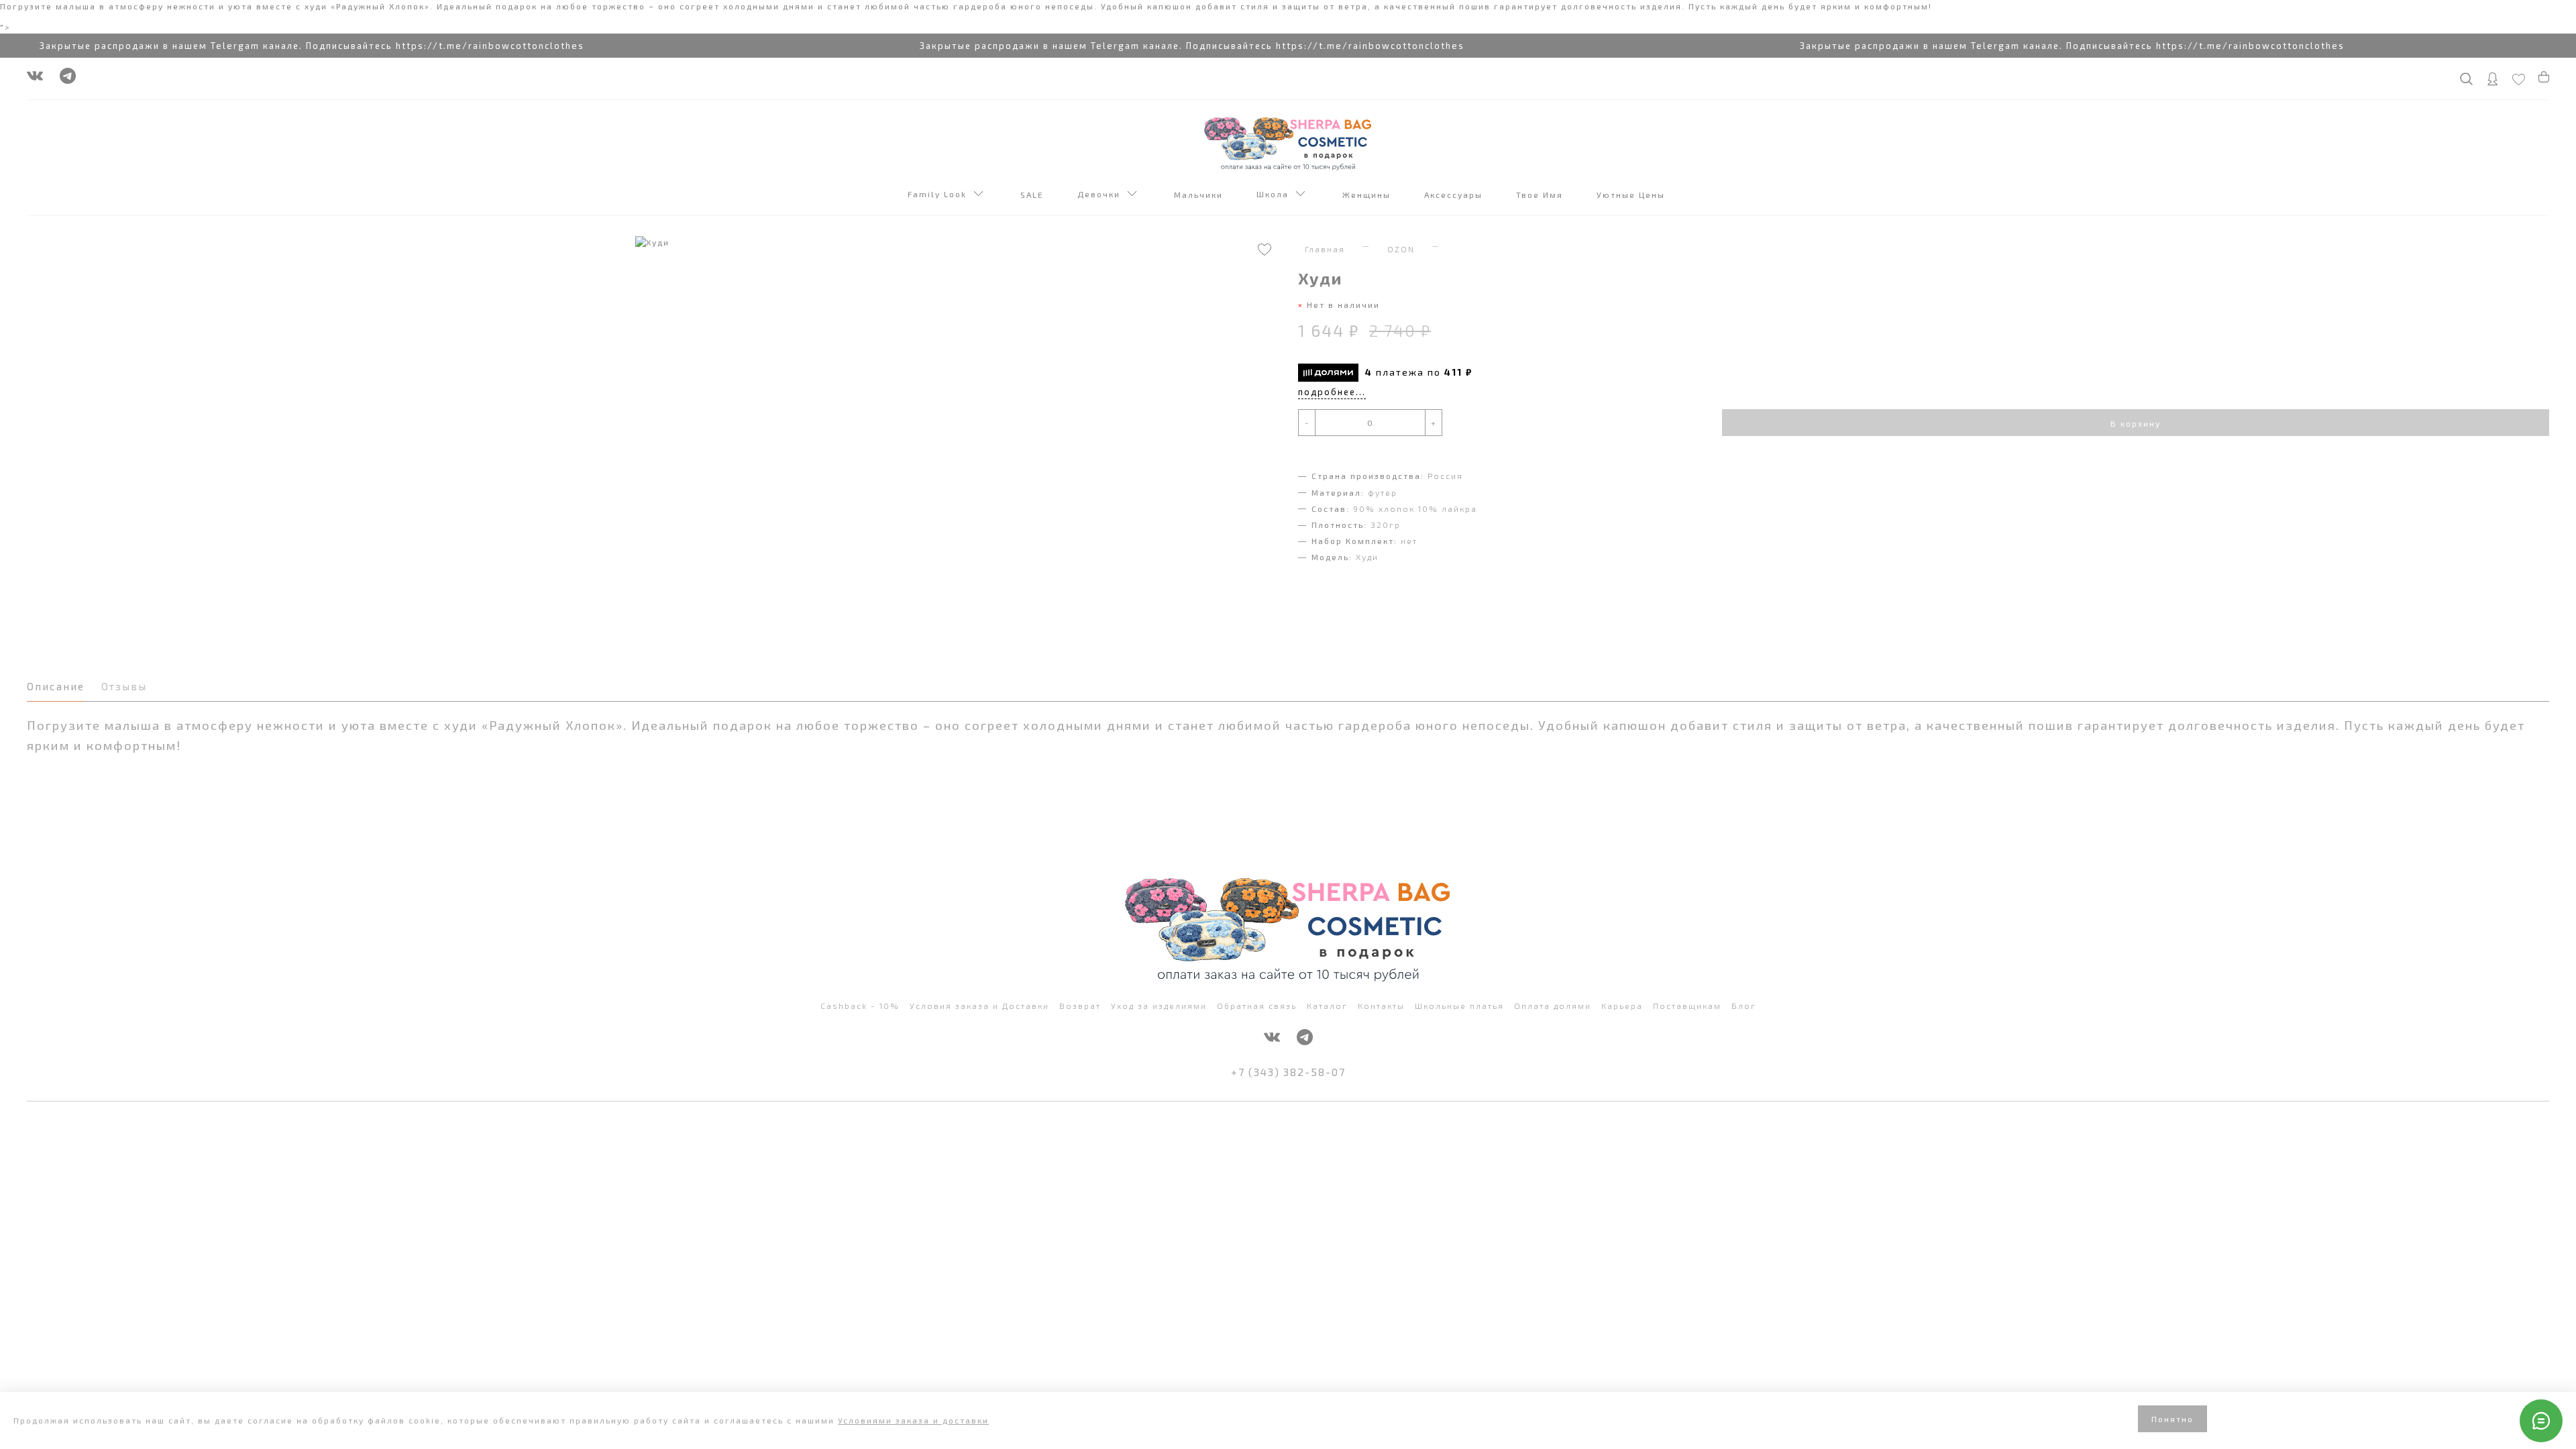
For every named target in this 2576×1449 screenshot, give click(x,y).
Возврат (1080, 1006)
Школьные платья (1459, 1006)
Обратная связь (1257, 1006)
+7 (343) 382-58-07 (1288, 1072)
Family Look (941, 194)
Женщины (1368, 195)
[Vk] (35, 79)
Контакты (1381, 1006)
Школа (1276, 194)
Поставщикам (1687, 1006)
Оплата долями (1553, 1006)
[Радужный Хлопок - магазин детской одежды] (1288, 142)
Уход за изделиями (1159, 1006)
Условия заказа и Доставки (979, 1006)
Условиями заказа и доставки (913, 1420)
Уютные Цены (1632, 195)
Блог (1744, 1006)
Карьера (1622, 1006)
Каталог (1327, 1006)
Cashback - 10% (860, 1006)
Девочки (1102, 194)
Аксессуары (1455, 195)
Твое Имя (1541, 195)
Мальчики (1200, 195)
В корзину (2136, 423)
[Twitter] (68, 79)
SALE (1034, 195)
